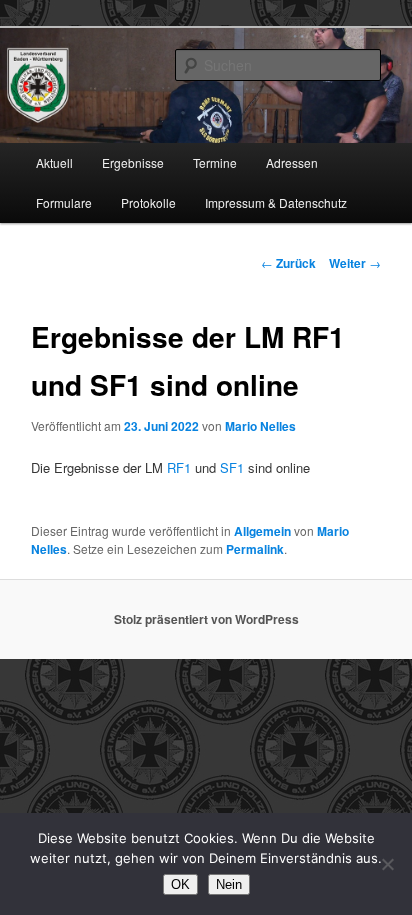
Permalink (255, 549)
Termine (215, 162)
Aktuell (54, 162)
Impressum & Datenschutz (276, 202)
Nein (229, 884)
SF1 (232, 467)
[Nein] (387, 864)
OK (180, 884)
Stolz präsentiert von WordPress (206, 619)
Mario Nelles (260, 426)
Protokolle (148, 202)
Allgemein (262, 531)
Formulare (64, 202)
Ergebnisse (133, 162)
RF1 (179, 467)
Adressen (292, 162)
